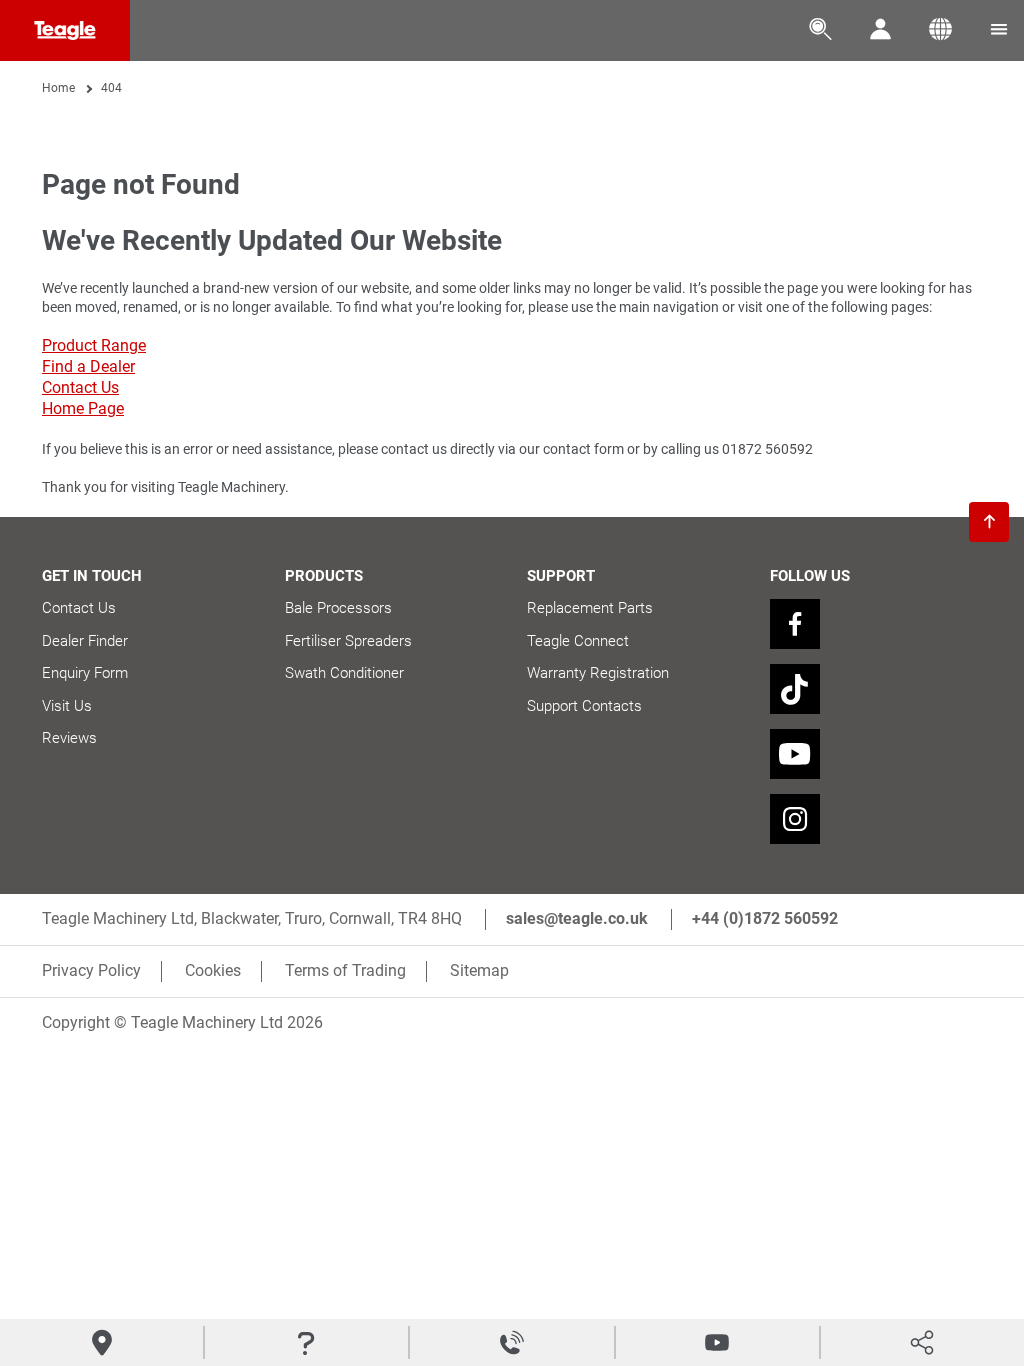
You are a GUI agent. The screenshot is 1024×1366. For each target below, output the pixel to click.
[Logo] (65, 30)
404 (111, 88)
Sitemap (479, 970)
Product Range (94, 345)
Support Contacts (584, 706)
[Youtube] (795, 754)
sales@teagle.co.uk (577, 918)
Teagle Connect (578, 641)
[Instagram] (795, 819)
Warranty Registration (598, 673)
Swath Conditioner (344, 673)
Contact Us (80, 387)
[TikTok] (795, 689)
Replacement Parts (590, 608)
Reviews (69, 738)
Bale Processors (338, 608)
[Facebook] (795, 624)
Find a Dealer (88, 366)
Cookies (213, 970)
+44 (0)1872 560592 (765, 918)
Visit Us (67, 706)
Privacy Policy (91, 970)
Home (58, 88)
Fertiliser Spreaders (348, 641)
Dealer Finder (85, 641)
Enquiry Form (85, 673)
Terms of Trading (345, 970)
